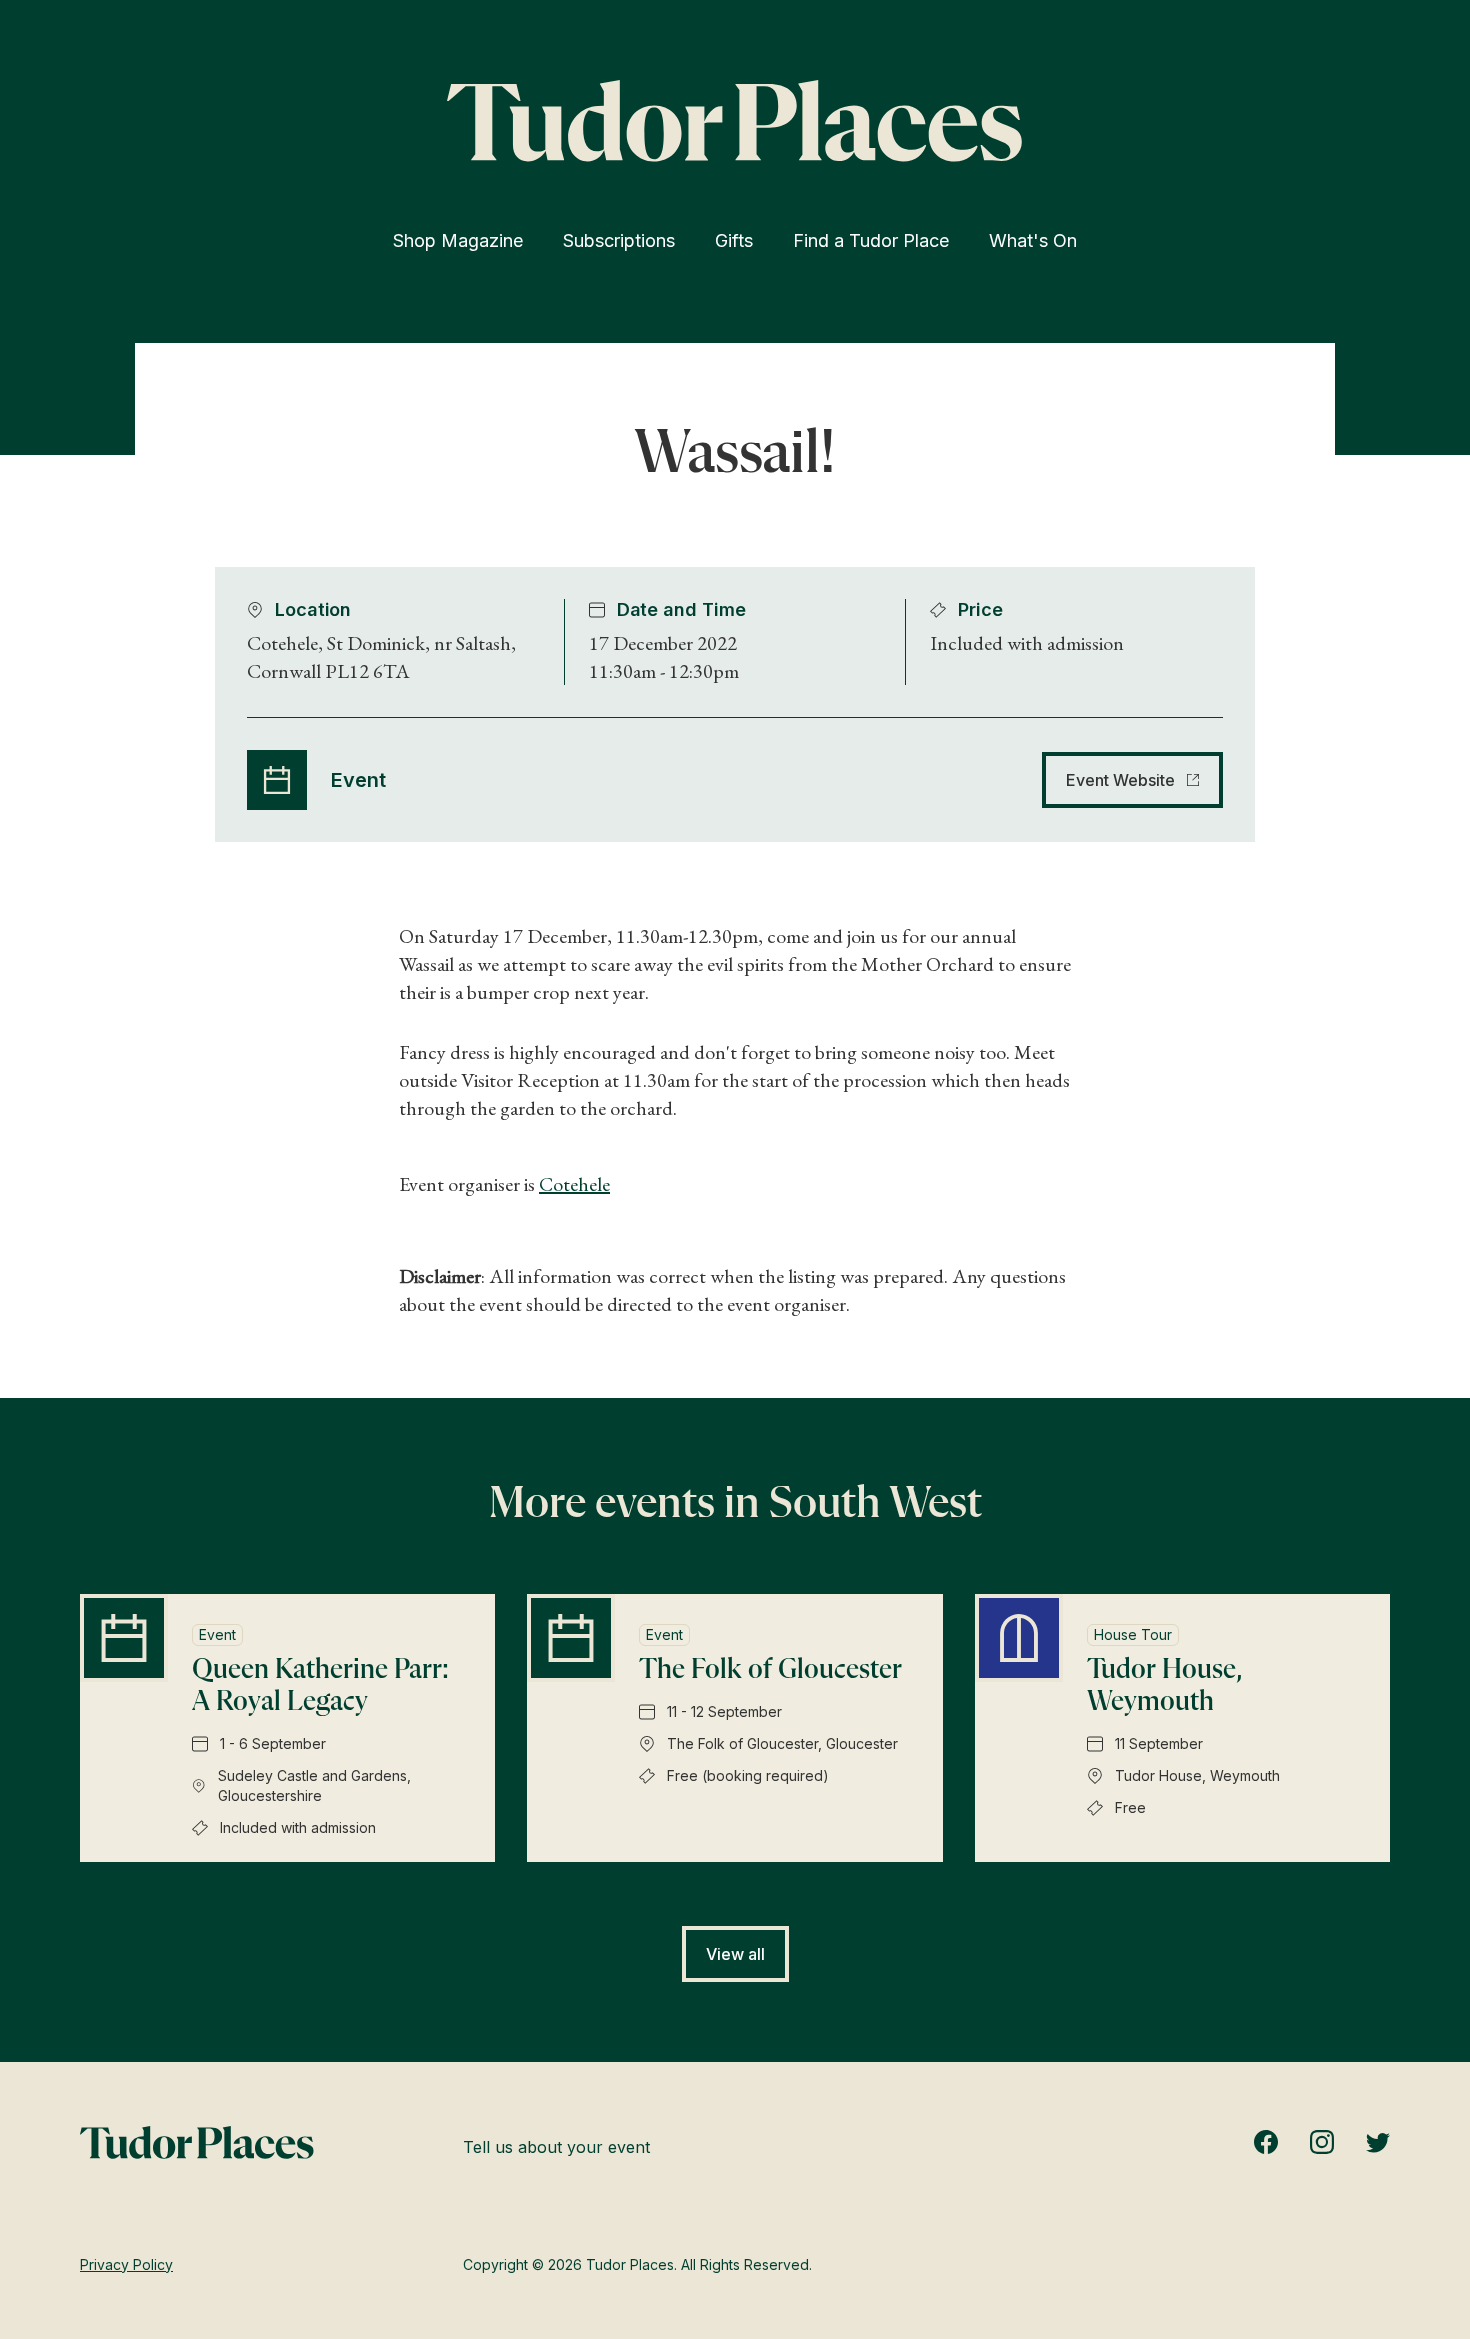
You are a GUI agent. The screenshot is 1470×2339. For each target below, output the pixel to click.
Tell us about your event (556, 2147)
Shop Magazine (458, 240)
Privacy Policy (126, 2264)
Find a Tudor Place (871, 240)
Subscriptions (619, 240)
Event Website (1120, 780)
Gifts (734, 240)
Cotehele (574, 1184)
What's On (1033, 240)
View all (735, 1954)
